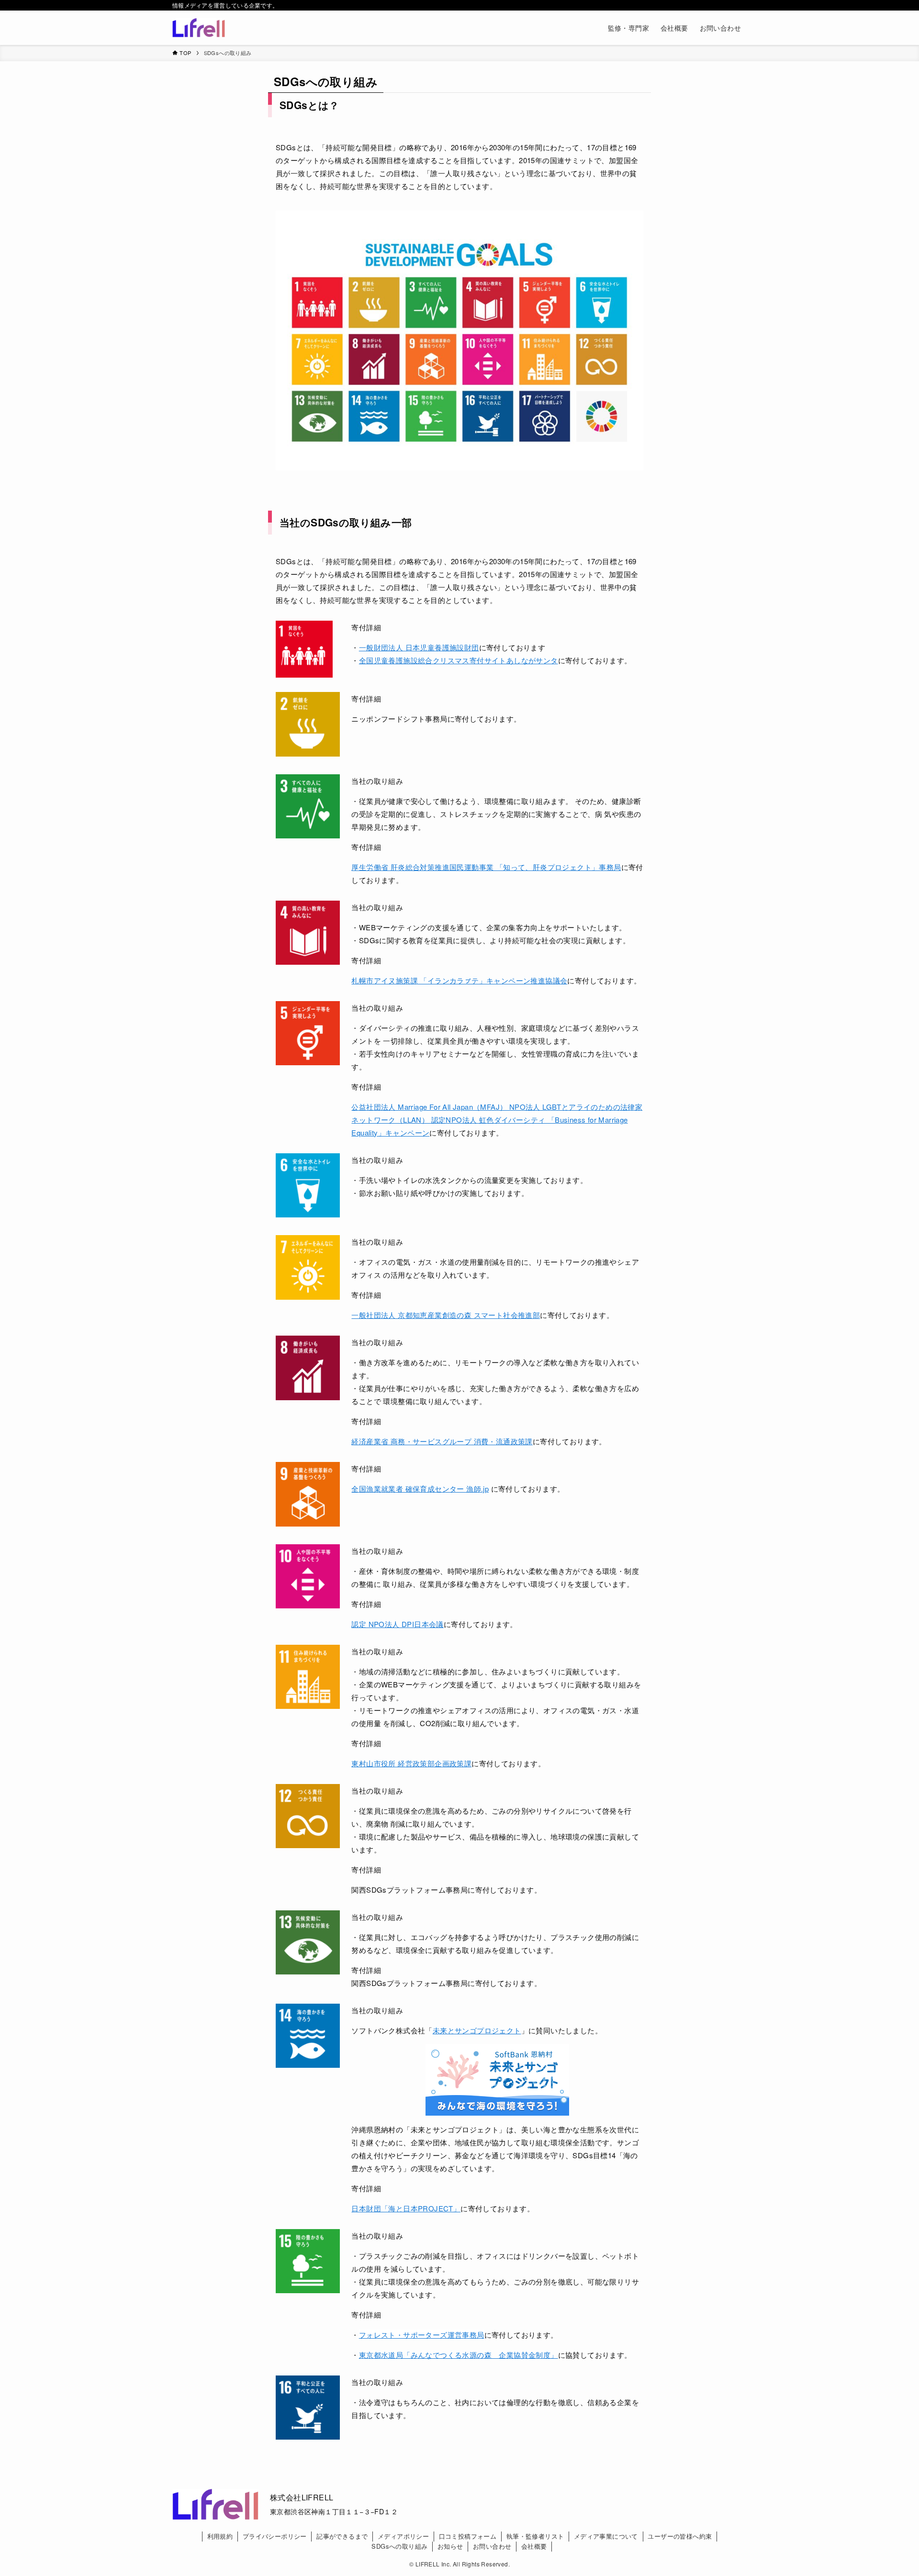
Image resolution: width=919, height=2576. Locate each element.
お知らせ (450, 2546)
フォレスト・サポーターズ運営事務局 (422, 2335)
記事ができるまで (342, 2536)
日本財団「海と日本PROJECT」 (406, 2208)
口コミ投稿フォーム (468, 2536)
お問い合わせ (492, 2546)
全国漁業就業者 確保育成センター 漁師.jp (420, 1489)
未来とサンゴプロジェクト (477, 2030)
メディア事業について (606, 2536)
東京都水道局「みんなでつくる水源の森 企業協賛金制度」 (459, 2355)
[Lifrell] (199, 28)
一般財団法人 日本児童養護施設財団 (419, 647)
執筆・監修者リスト (535, 2536)
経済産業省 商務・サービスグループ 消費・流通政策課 (442, 1441)
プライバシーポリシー (275, 2536)
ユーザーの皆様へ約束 (680, 2536)
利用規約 (220, 2536)
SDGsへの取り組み (399, 2546)
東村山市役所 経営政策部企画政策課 (411, 1763)
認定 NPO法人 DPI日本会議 (397, 1624)
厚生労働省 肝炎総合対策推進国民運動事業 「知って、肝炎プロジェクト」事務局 (486, 867)
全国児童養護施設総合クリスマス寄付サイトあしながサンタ (459, 660)
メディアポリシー (403, 2536)
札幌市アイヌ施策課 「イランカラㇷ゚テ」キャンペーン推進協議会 (459, 980)
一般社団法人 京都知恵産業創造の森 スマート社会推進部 (446, 1315)
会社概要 (534, 2546)
